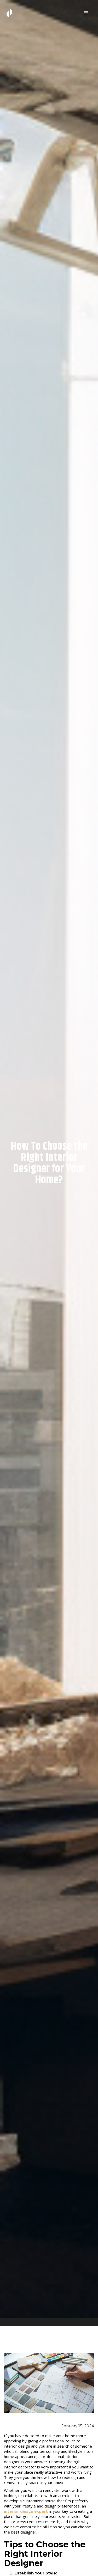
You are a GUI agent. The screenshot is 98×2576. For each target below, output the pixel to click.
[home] (8, 13)
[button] (86, 13)
